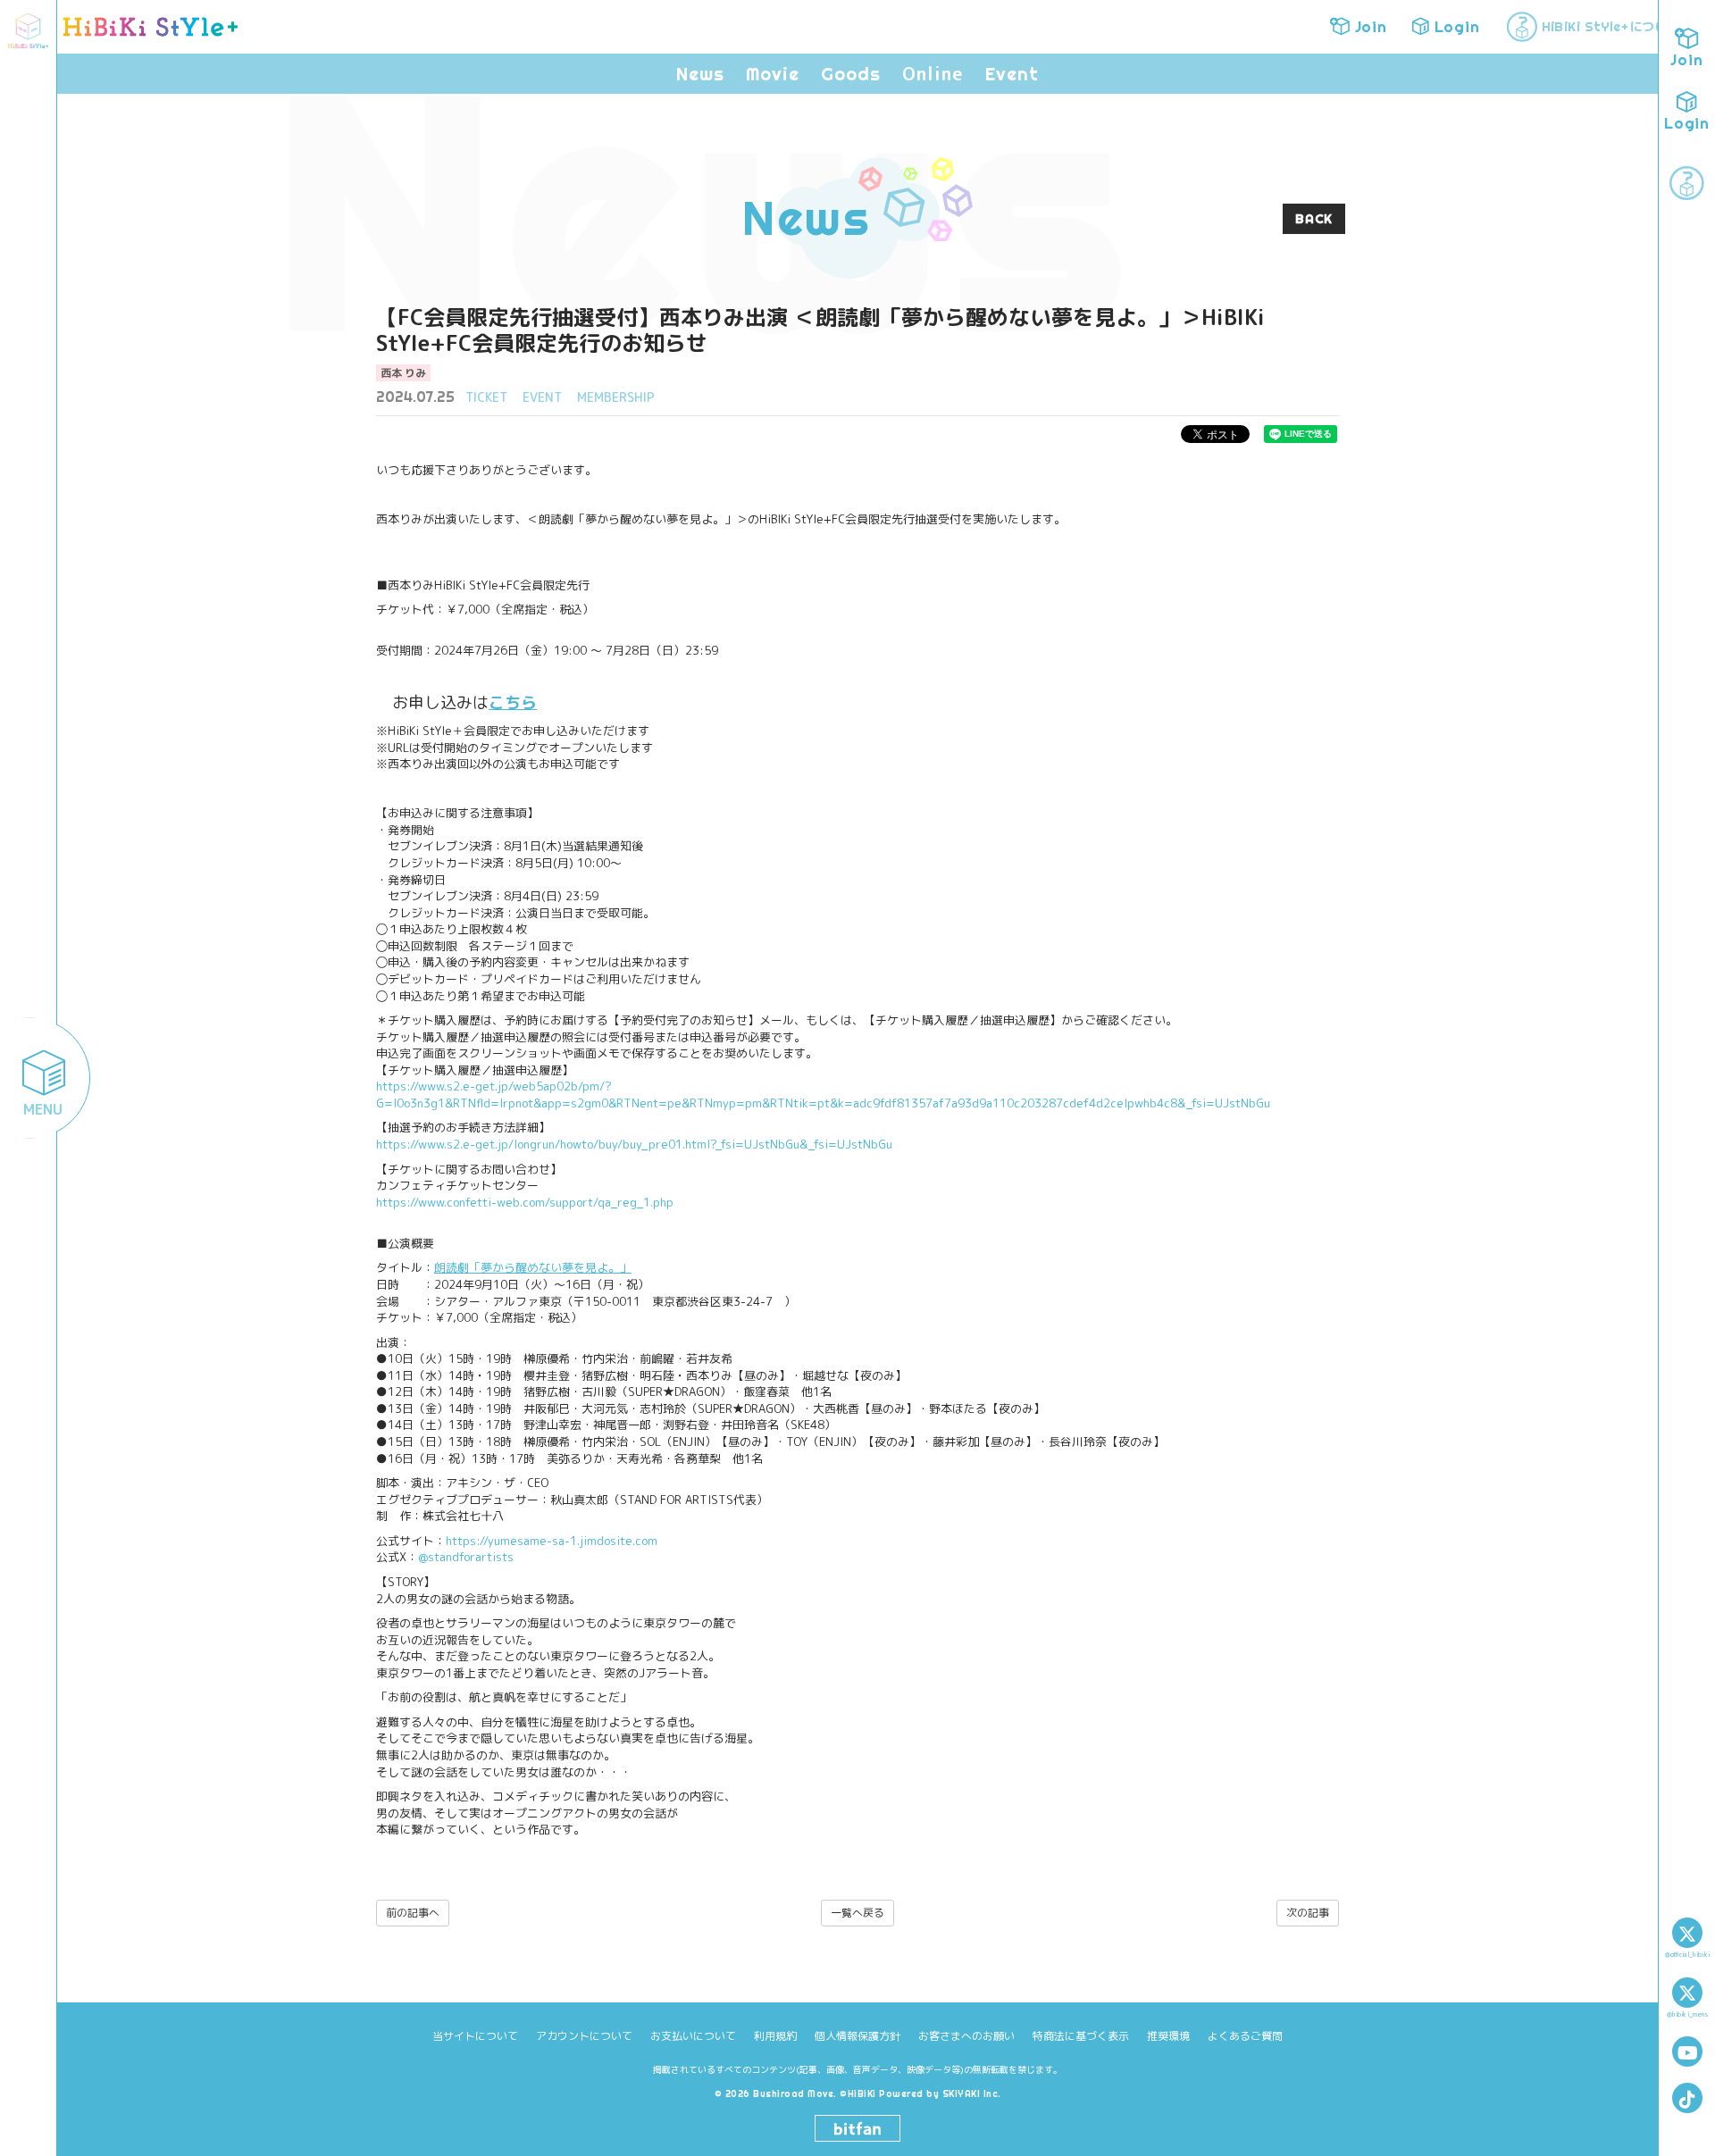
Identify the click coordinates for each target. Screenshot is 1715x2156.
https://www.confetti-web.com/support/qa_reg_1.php (525, 1202)
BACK (1314, 219)
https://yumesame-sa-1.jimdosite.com (552, 1541)
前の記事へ (413, 1913)
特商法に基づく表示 (1081, 2036)
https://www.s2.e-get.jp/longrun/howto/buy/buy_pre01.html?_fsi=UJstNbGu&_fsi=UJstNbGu (634, 1144)
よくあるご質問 (1245, 2036)
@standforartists (466, 1557)
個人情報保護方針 (857, 2036)
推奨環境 (1168, 2036)
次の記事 (1308, 1913)
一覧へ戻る (857, 1913)
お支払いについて (693, 2036)
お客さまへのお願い (966, 2036)
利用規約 (775, 2036)
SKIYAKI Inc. (972, 2094)
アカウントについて (584, 2036)
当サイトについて (475, 2036)
